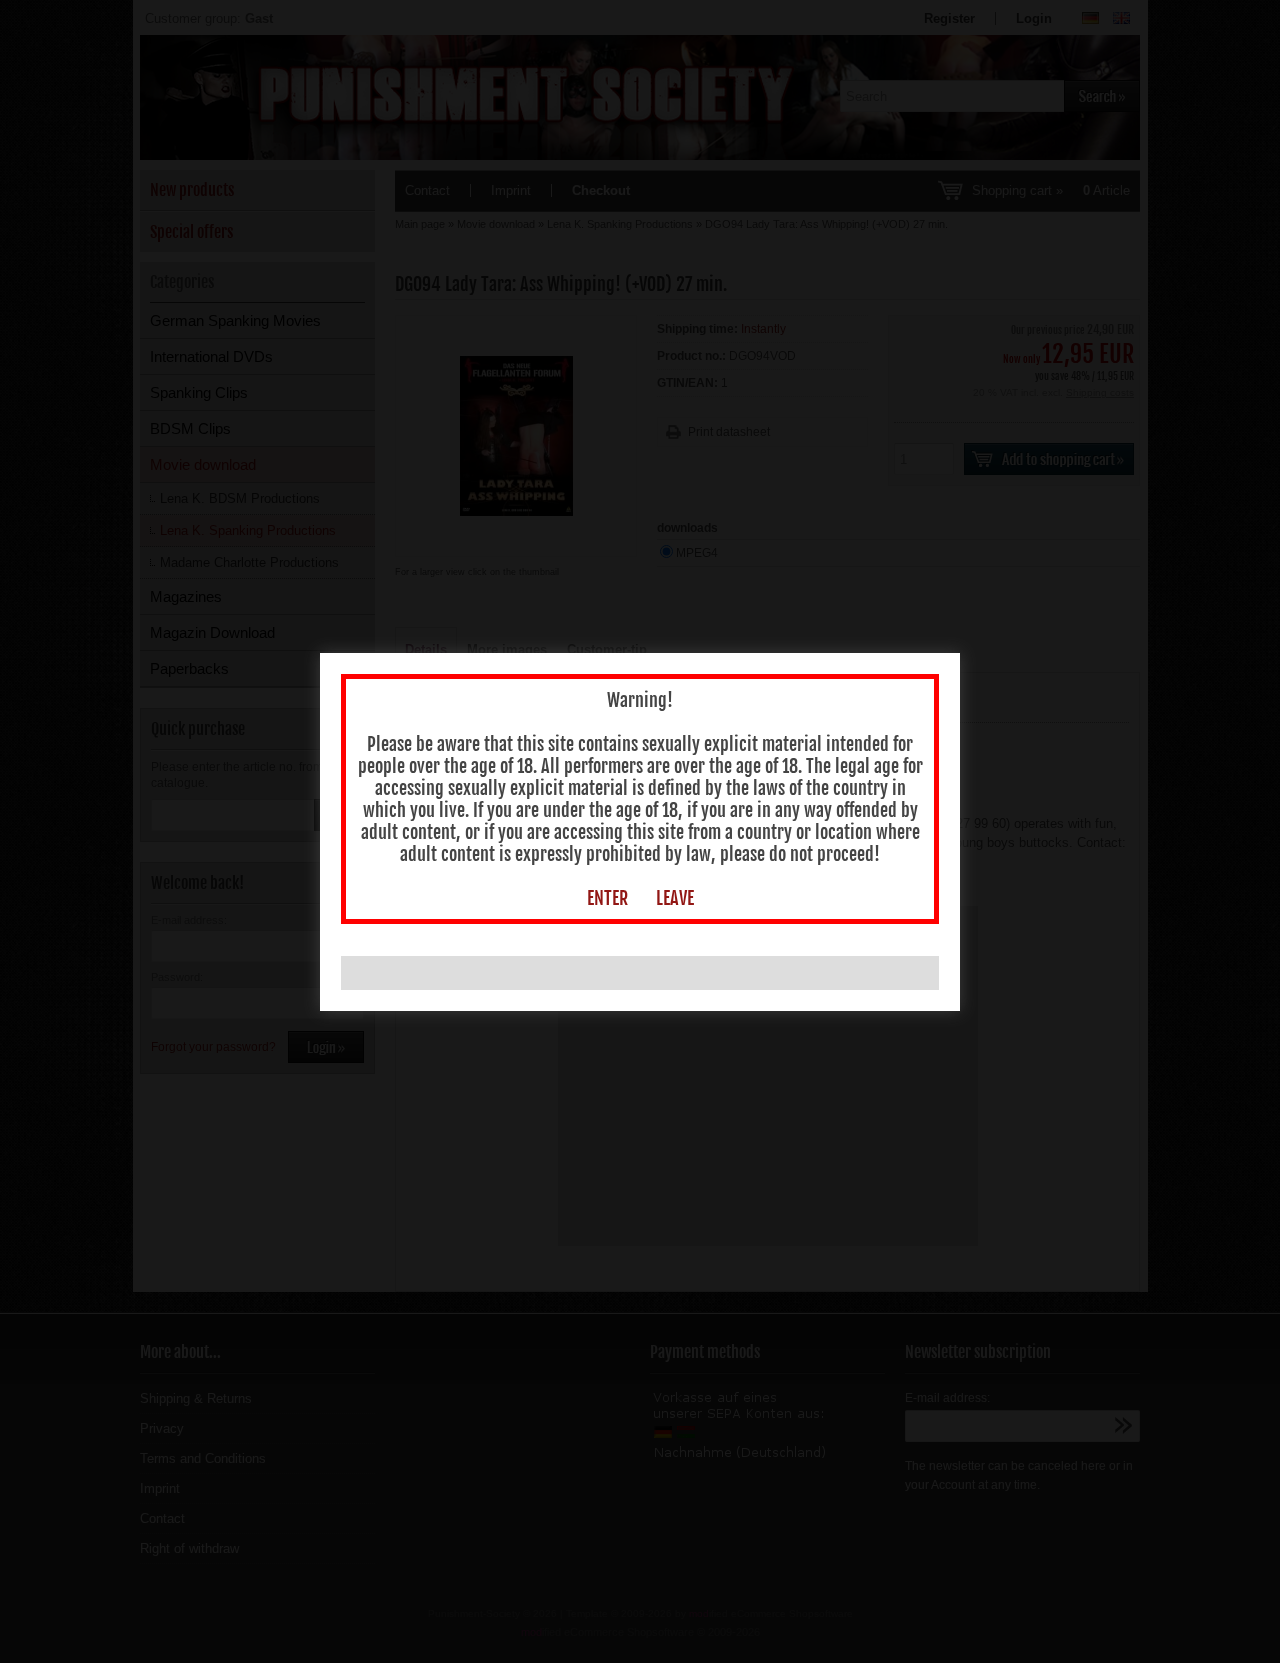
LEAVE (675, 898)
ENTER (607, 898)
